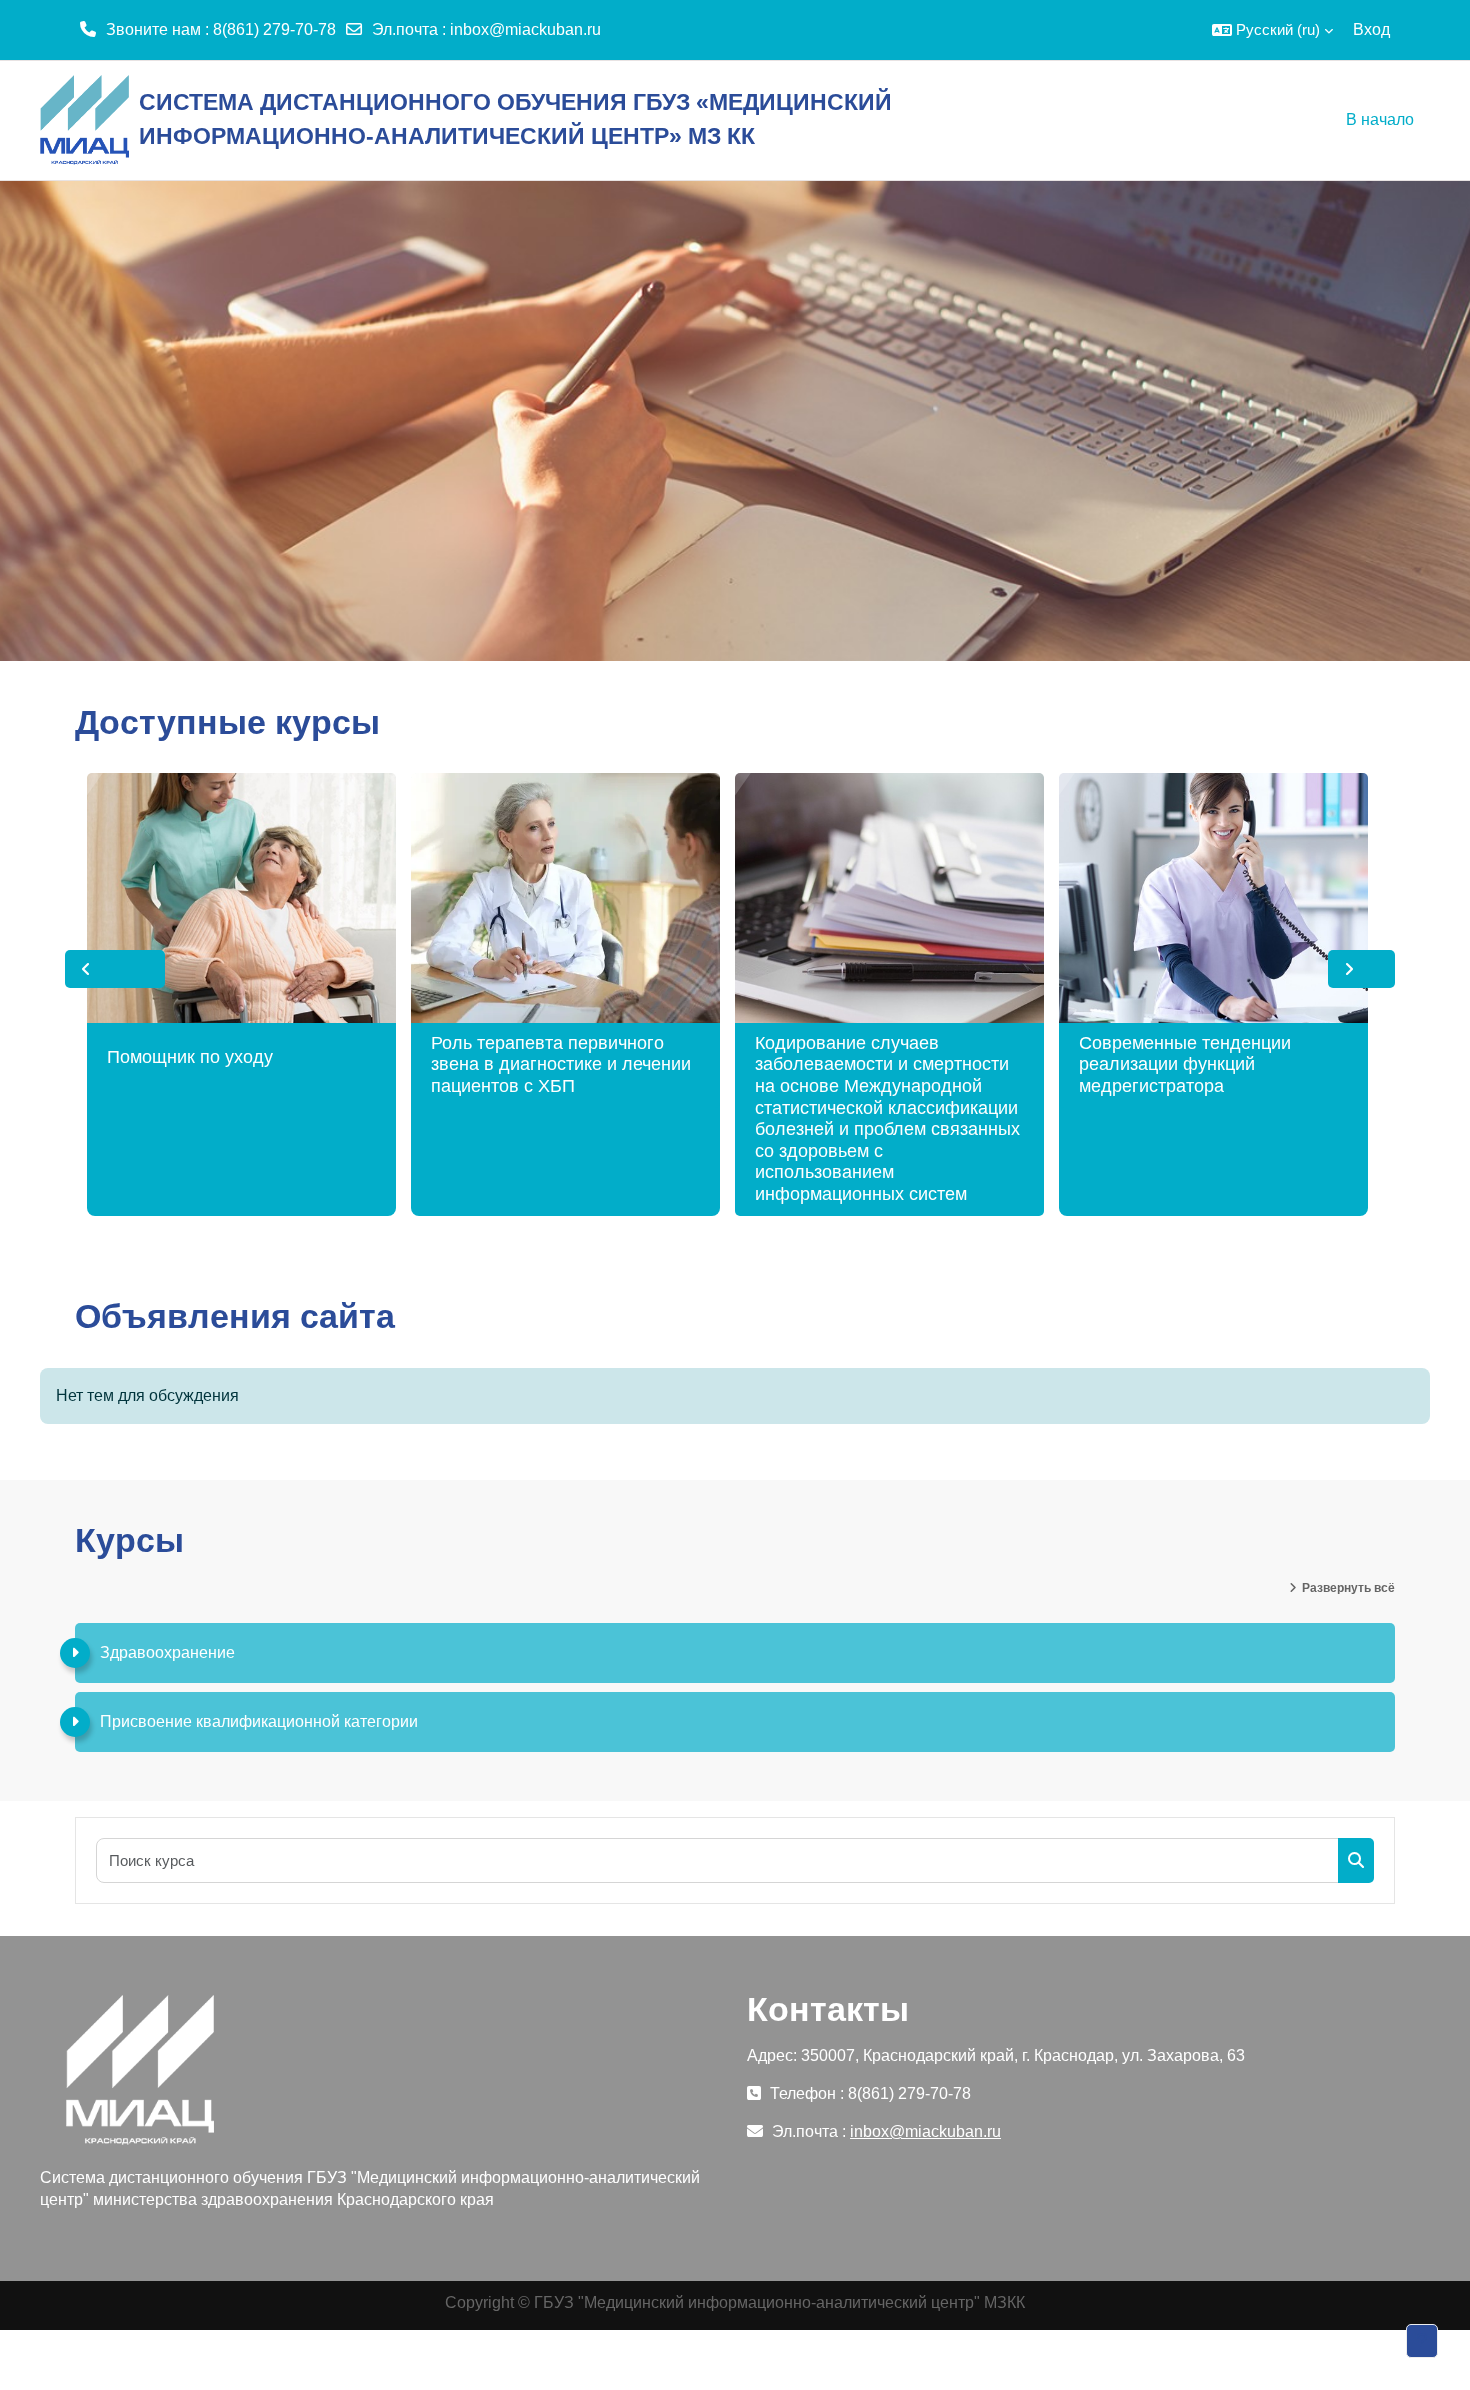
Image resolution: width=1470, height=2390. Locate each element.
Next (1361, 969)
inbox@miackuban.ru (525, 29)
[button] (1272, 30)
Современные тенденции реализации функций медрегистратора (1185, 1064)
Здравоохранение (167, 1652)
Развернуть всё (1348, 1588)
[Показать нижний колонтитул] (1422, 2341)
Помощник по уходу (190, 1057)
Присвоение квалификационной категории (259, 1721)
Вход (1371, 29)
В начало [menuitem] (1380, 119)
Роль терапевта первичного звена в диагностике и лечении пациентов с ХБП (561, 1064)
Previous (115, 969)
